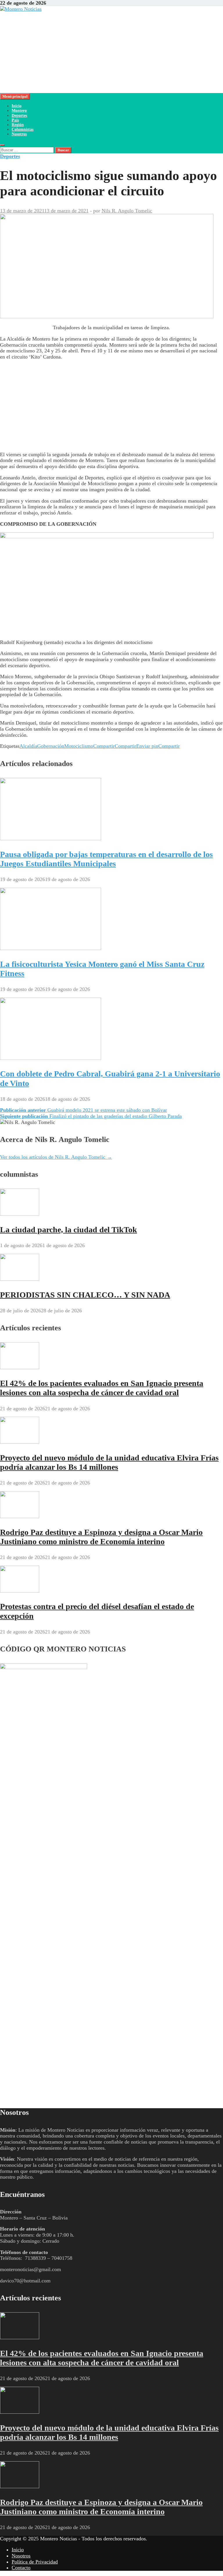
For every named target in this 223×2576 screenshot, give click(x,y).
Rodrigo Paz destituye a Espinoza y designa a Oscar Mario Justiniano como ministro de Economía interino (101, 1537)
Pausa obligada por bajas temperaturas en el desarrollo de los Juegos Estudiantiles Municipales (106, 859)
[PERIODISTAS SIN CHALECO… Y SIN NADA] (20, 1279)
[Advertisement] (111, 52)
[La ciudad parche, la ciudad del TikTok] (20, 1214)
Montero (19, 111)
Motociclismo (79, 746)
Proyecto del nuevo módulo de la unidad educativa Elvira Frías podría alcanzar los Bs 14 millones (109, 1462)
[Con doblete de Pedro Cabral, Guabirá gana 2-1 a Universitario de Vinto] (51, 1058)
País (15, 120)
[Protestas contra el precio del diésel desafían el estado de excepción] (20, 1591)
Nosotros (19, 134)
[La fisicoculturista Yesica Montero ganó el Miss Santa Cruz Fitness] (51, 948)
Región (18, 125)
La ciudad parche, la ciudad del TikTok (69, 1230)
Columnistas (23, 129)
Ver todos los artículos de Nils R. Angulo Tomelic (56, 1157)
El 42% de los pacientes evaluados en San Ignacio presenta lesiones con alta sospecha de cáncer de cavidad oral (102, 1388)
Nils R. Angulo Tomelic (127, 211)
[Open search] (2, 145)
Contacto (21, 2568)
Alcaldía (28, 746)
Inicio (17, 106)
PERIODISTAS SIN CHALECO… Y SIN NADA (85, 1295)
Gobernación (51, 746)
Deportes (19, 115)
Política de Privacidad (35, 2562)
